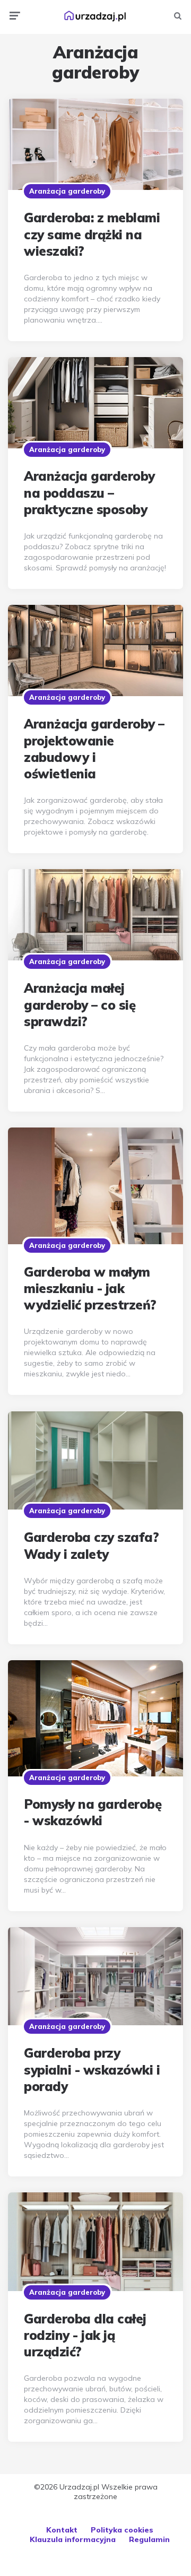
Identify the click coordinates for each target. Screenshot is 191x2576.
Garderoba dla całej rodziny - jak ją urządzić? (85, 2335)
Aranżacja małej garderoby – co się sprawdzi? (80, 1004)
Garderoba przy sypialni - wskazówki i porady (92, 2069)
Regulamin (149, 2539)
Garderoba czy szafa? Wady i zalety (91, 1545)
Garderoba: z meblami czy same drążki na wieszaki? (92, 234)
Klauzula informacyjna (73, 2539)
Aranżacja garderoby (67, 191)
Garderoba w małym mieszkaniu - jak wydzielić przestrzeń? (90, 1288)
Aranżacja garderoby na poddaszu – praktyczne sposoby (89, 492)
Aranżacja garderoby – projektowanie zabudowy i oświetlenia (94, 749)
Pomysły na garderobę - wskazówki (93, 1812)
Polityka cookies (122, 2530)
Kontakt (62, 2530)
